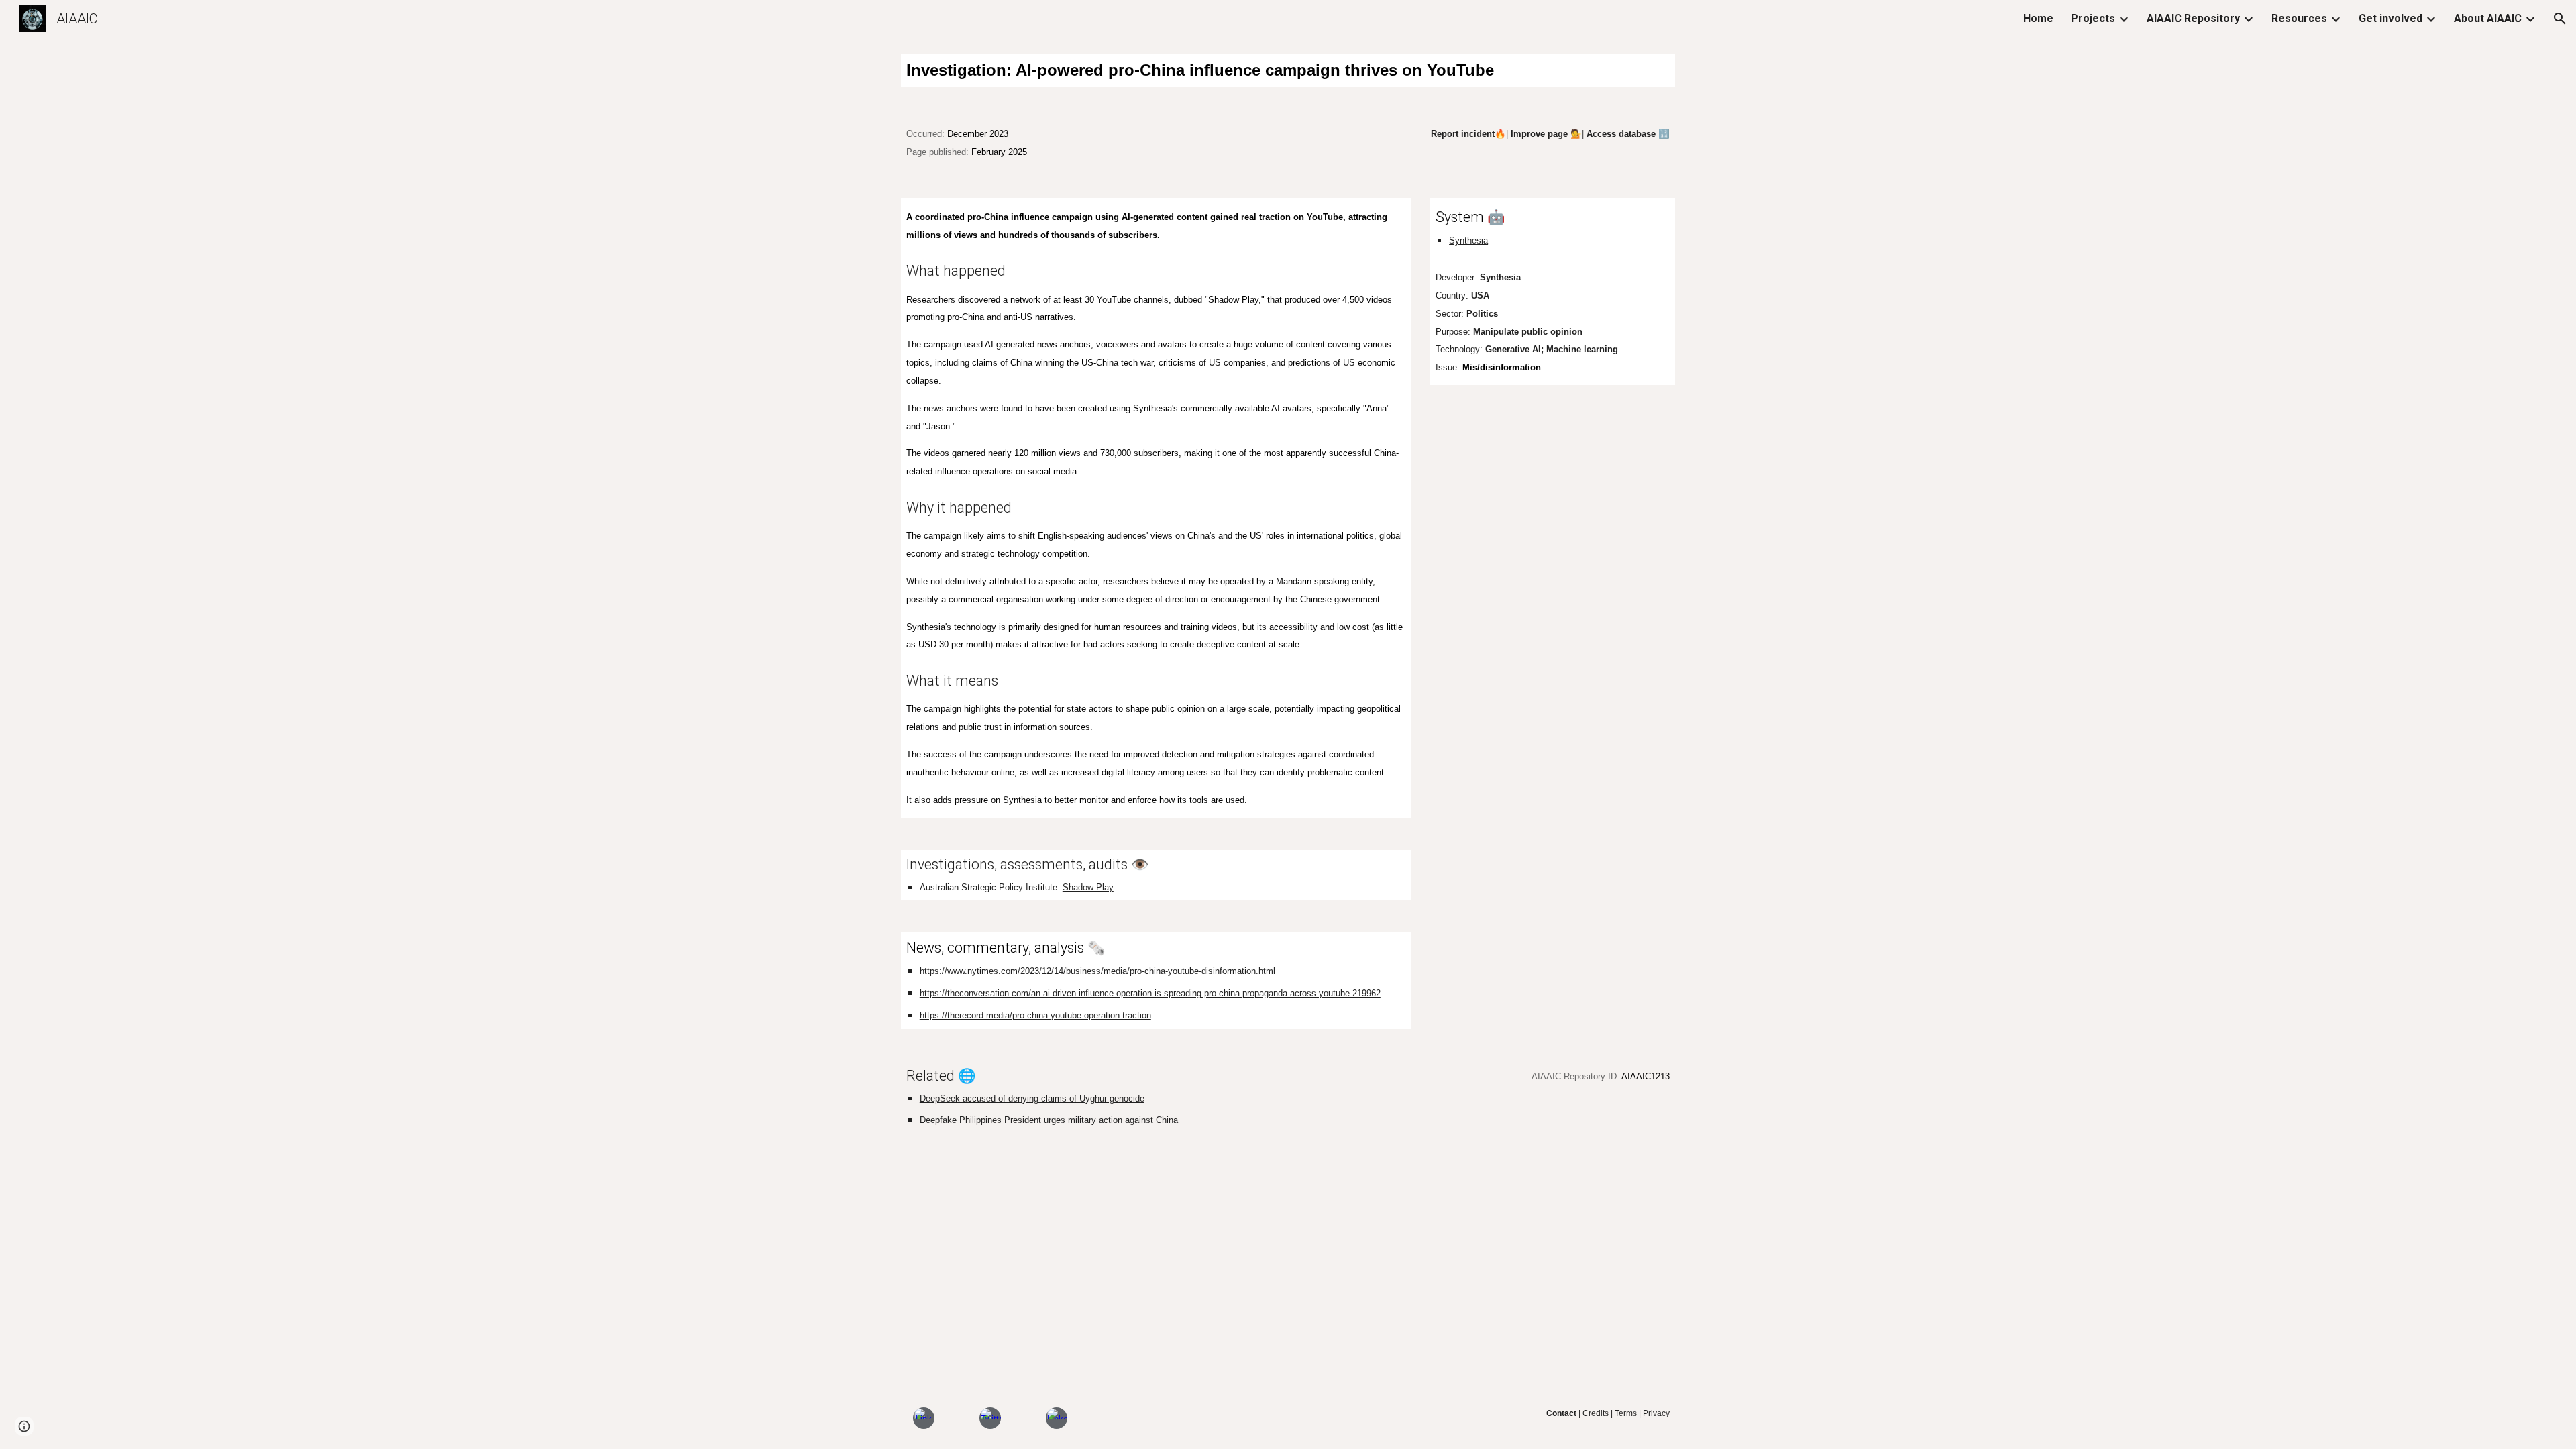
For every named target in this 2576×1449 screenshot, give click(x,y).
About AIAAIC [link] (2488, 18)
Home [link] (2038, 18)
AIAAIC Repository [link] (2193, 18)
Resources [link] (2299, 18)
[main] (1288, 70)
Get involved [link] (2391, 18)
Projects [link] (2093, 18)
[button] (2560, 19)
